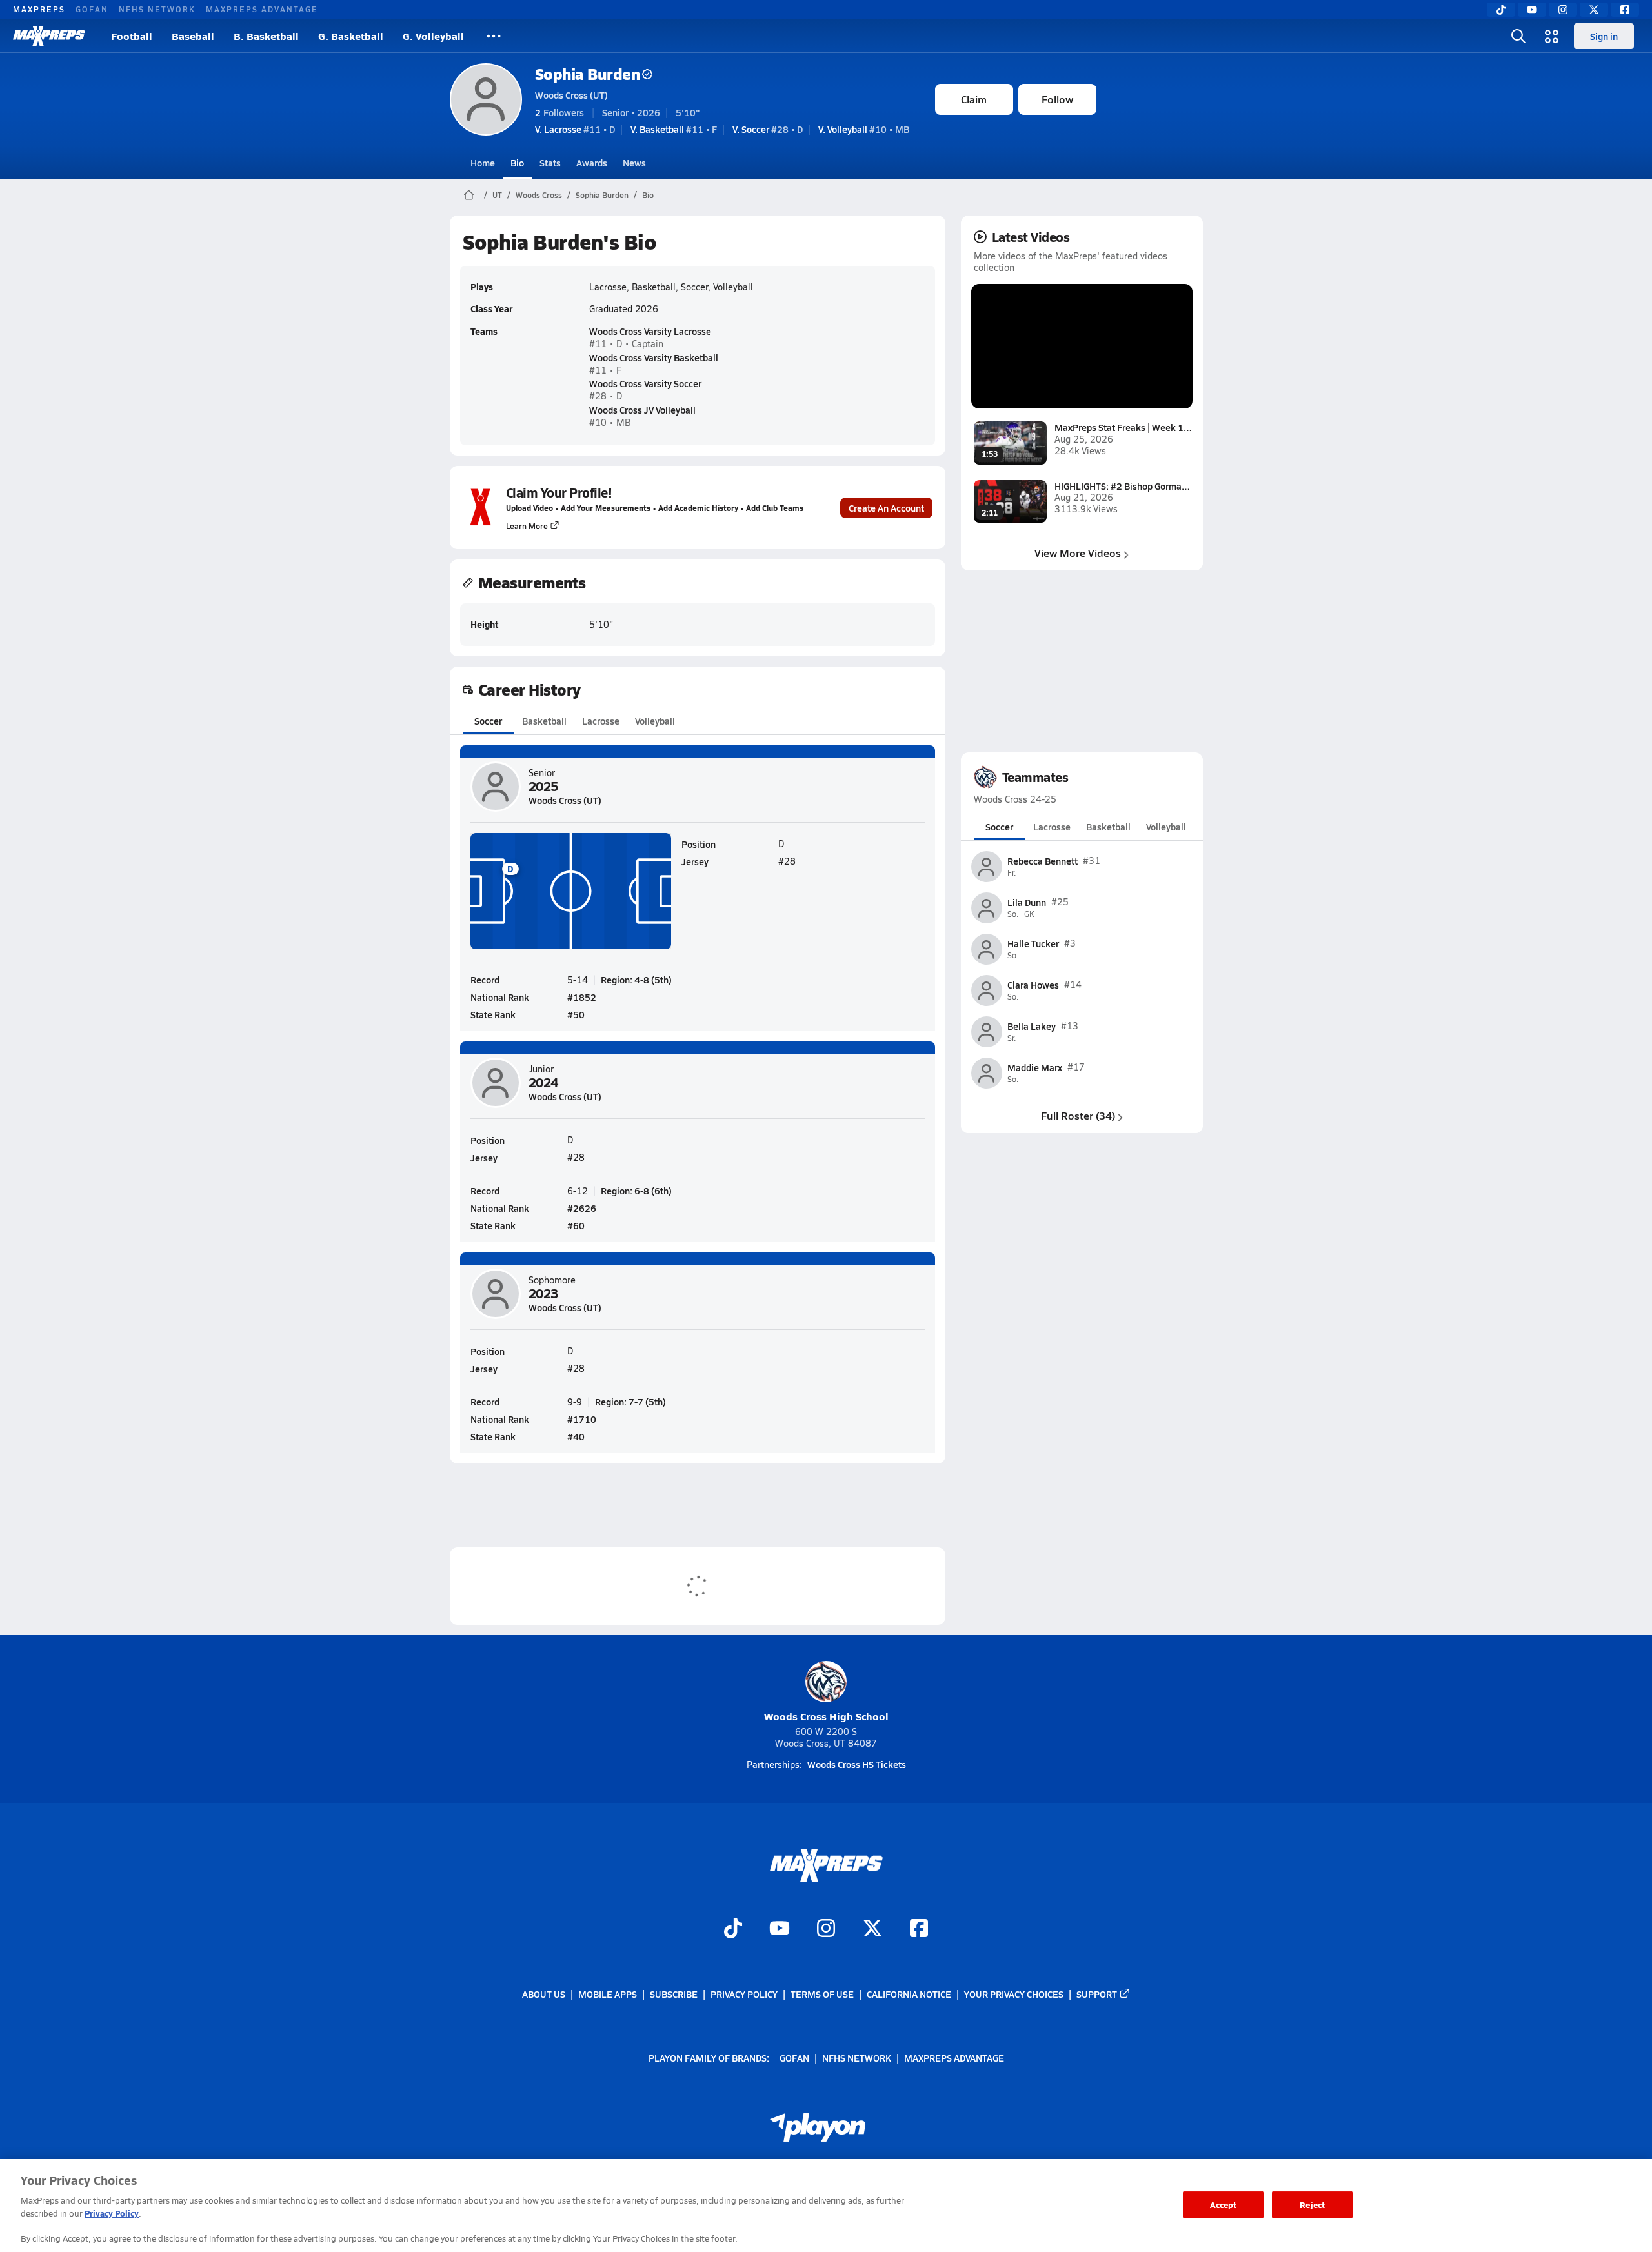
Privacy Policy (744, 1994)
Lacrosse (601, 721)
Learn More (527, 526)
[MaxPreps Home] (49, 36)
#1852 (582, 997)
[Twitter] (1594, 10)
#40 (576, 1436)
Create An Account (886, 508)
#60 (576, 1225)
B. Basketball (266, 36)
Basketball (544, 721)
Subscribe (674, 1994)
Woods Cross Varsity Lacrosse (650, 331)
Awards (592, 163)
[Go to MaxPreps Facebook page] (919, 1929)
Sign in (1604, 36)
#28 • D (768, 129)
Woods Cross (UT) (571, 95)
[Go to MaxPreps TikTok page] (733, 1929)
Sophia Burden (588, 74)
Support (1097, 1994)
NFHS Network (157, 9)
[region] (826, 2206)
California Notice (909, 1994)
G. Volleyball (433, 36)
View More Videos (1078, 553)
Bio (517, 163)
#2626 (582, 1208)
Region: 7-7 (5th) (630, 1402)
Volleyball (655, 721)
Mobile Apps (608, 1994)
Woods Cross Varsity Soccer (645, 383)
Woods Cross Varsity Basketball (654, 357)
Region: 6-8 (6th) (636, 1191)
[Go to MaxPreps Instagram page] (826, 1929)
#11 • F (674, 129)
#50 (576, 1014)
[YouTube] (1532, 10)
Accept (1224, 2205)
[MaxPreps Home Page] (469, 195)
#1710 (582, 1419)
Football (132, 36)
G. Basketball (351, 36)
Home (483, 163)
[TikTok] (1501, 10)
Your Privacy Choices (1014, 1994)
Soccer (488, 721)
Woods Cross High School (826, 1716)
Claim (974, 99)
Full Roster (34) (1078, 1115)
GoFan (92, 9)
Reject (1312, 2205)
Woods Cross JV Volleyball (642, 410)
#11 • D (575, 129)
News (634, 163)
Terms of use (822, 1994)
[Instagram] (1563, 10)
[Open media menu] (1552, 36)
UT (497, 195)
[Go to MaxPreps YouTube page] (780, 1929)
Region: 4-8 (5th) (636, 980)
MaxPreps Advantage (262, 9)
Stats (550, 163)
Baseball (193, 36)
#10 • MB (864, 129)
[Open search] (1518, 36)
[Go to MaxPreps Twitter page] (872, 1929)
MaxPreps (39, 9)
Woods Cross (539, 195)
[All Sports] (494, 36)
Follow (1057, 99)
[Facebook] (1625, 10)
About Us (544, 1994)
